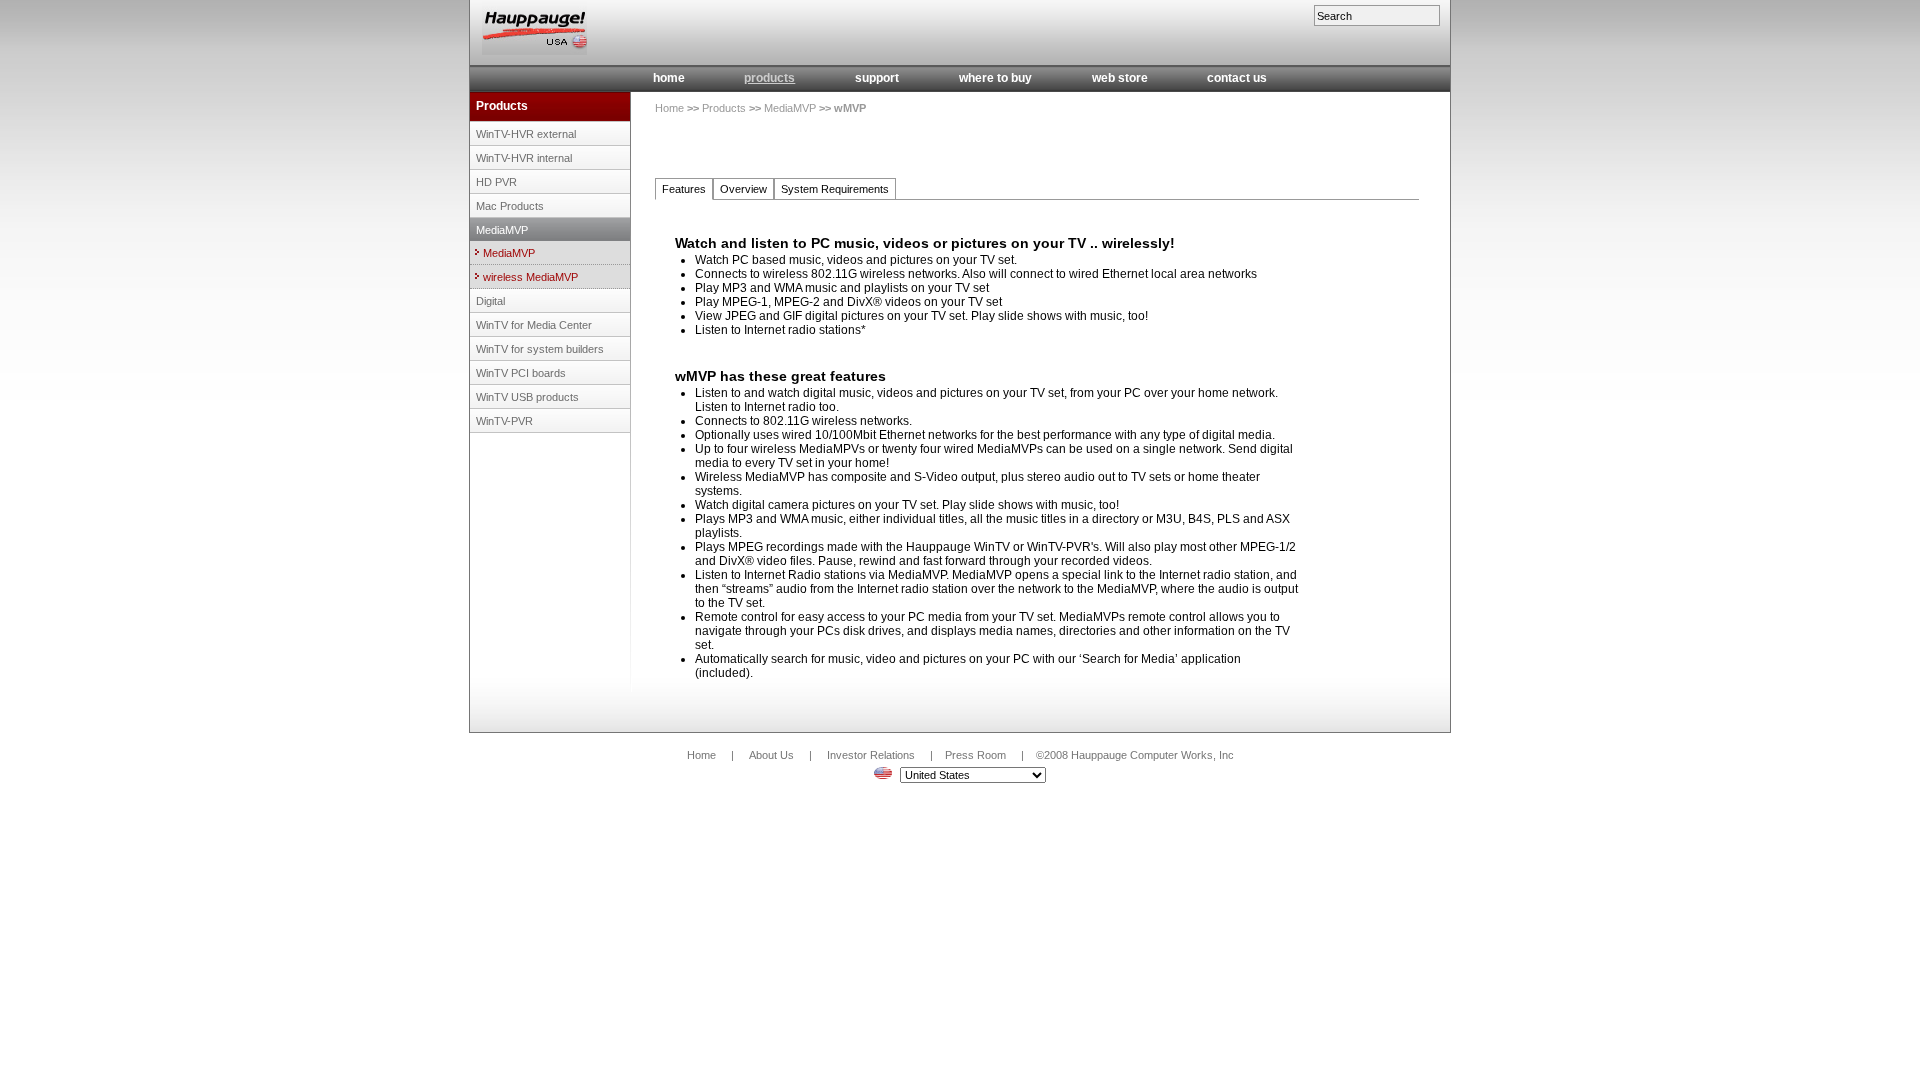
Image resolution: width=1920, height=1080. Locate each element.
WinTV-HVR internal (524, 158)
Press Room (975, 755)
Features (684, 189)
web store (1120, 78)
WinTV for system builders (540, 349)
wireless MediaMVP (530, 277)
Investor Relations (871, 755)
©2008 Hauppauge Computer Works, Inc (1135, 755)
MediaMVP (502, 230)
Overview (743, 189)
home (669, 78)
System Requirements (835, 189)
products (769, 78)
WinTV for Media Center (534, 325)
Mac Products (510, 206)
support (877, 78)
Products (502, 106)
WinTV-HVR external (526, 134)
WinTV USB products (527, 397)
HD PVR (496, 182)
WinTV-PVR (504, 421)
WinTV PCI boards (521, 373)
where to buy (995, 78)
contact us (1237, 78)
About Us (771, 755)
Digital (490, 301)
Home (669, 108)
